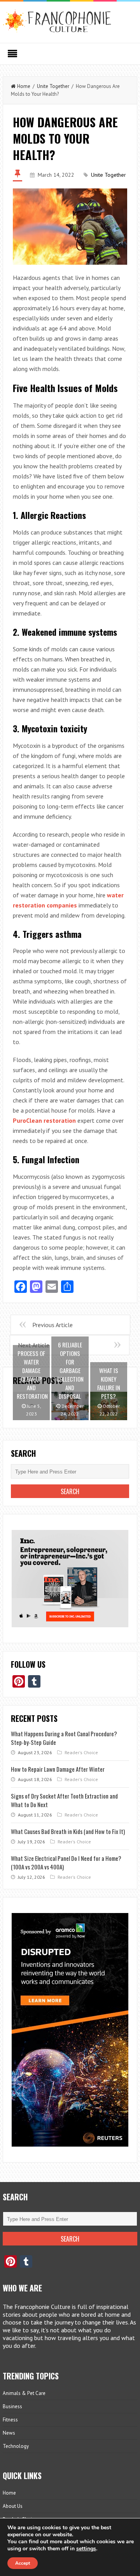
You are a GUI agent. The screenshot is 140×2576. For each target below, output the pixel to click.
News (9, 2433)
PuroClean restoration (44, 1120)
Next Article (34, 1345)
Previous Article (52, 1325)
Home (24, 86)
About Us (13, 2506)
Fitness (10, 2420)
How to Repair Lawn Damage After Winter (58, 1769)
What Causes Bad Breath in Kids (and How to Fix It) (68, 1831)
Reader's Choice (81, 1752)
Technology (16, 2446)
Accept (23, 2563)
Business (12, 2406)
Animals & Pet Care (24, 2393)
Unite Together (53, 86)
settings (86, 2549)
